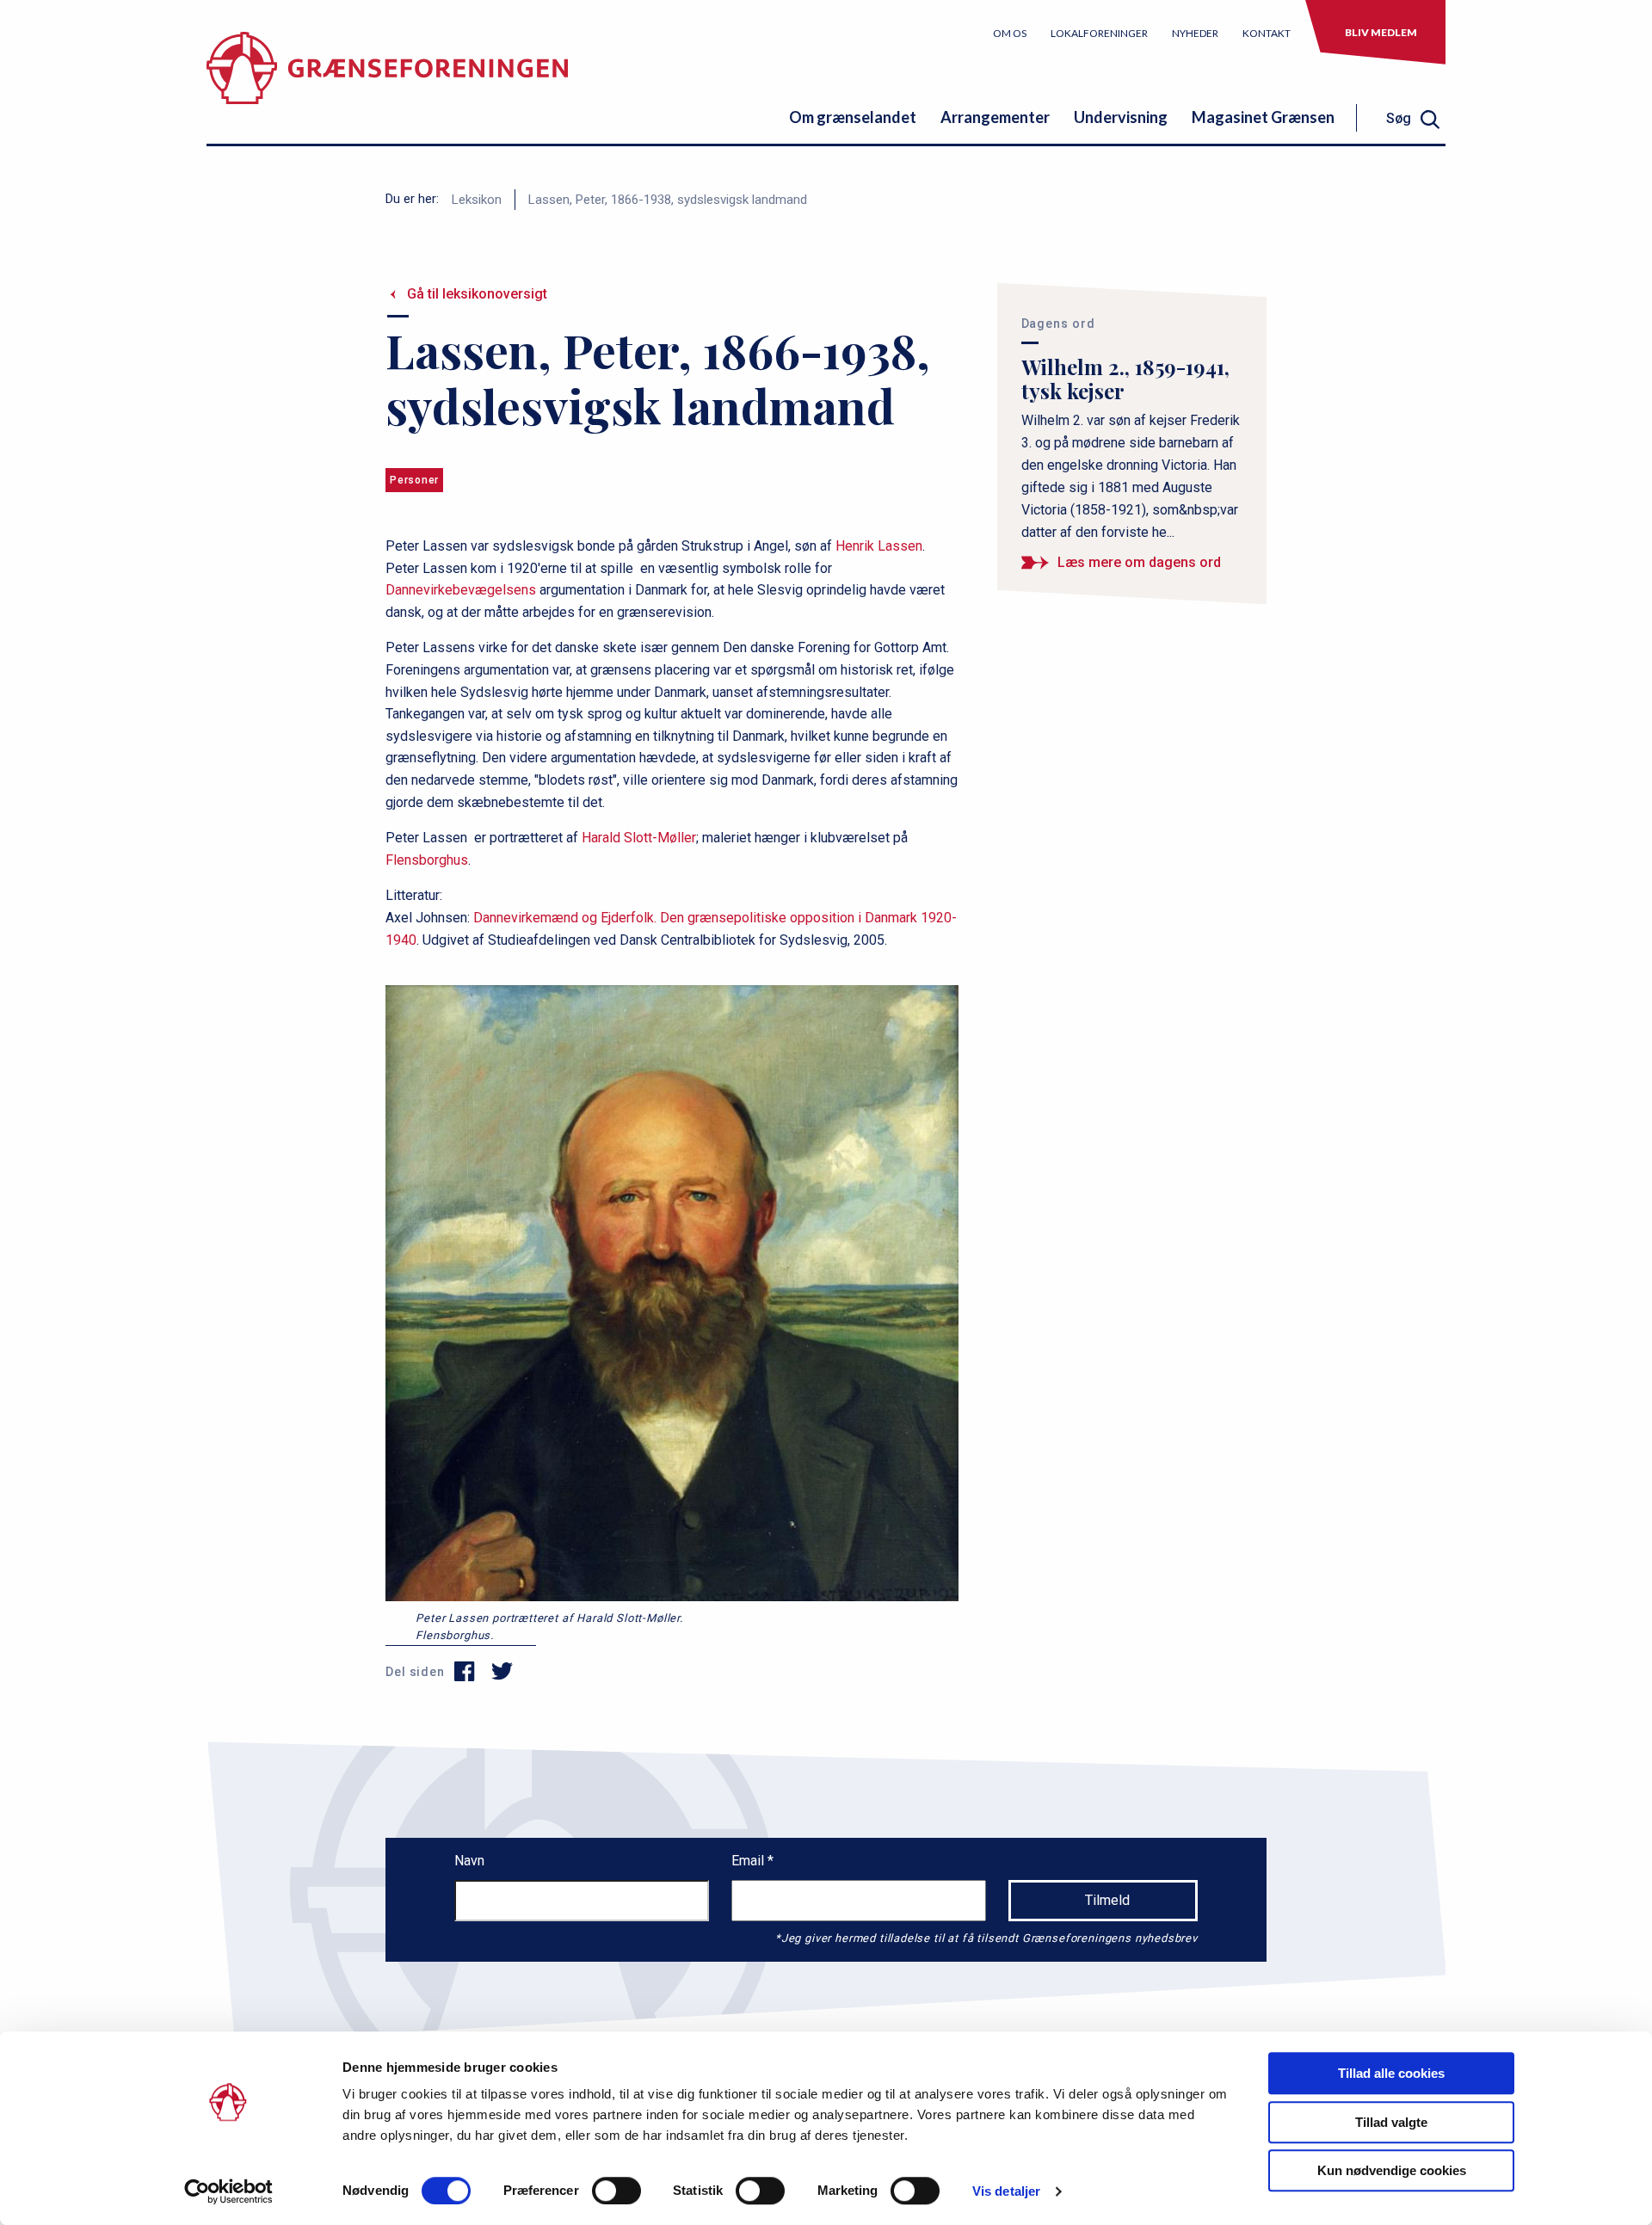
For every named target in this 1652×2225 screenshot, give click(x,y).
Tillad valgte (1391, 2122)
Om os (1010, 33)
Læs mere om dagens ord (1139, 562)
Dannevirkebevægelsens (461, 590)
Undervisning (1121, 117)
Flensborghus (427, 860)
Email (749, 1861)
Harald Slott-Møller (639, 838)
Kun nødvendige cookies (1392, 2170)
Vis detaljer (1006, 2191)
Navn (469, 1861)
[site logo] (387, 81)
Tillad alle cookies (1391, 2073)
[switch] (616, 2191)
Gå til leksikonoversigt (477, 294)
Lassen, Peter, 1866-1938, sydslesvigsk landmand (668, 200)
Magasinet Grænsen (1263, 117)
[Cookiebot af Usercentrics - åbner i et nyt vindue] (228, 2191)
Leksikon (477, 200)
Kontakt (1267, 33)
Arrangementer (995, 117)
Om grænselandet (853, 117)
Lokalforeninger (1099, 33)
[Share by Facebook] (465, 1672)
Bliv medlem (1381, 32)
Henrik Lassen (879, 546)
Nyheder (1195, 33)
